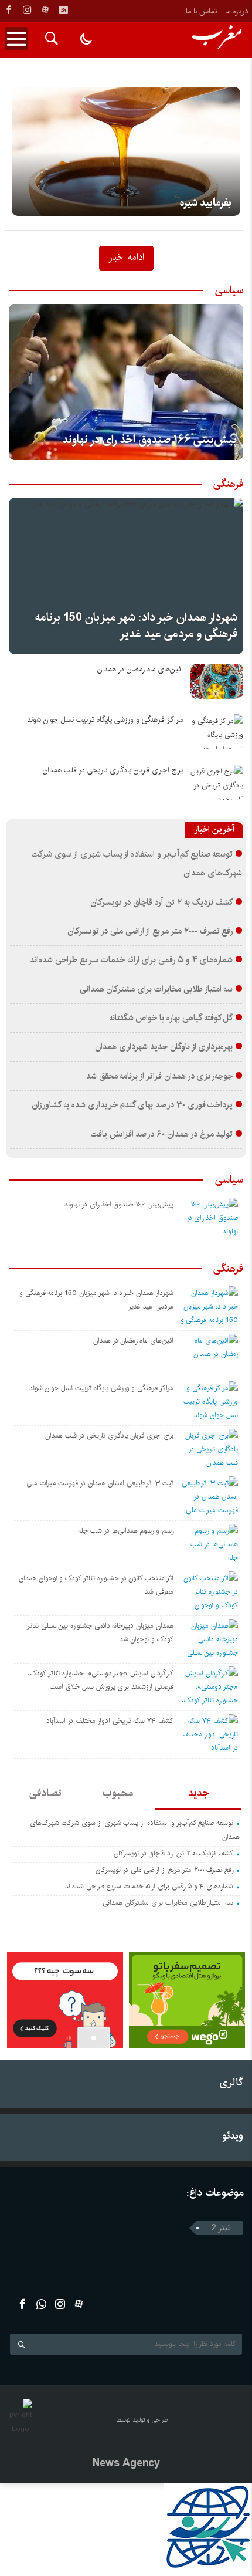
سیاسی (229, 290)
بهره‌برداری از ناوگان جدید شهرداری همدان (164, 1047)
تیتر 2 (221, 2228)
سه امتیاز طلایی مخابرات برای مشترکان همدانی (156, 989)
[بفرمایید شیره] (126, 151)
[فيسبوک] (9, 10)
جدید (198, 1793)
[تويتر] (41, 2304)
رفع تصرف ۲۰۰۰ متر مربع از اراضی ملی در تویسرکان (150, 931)
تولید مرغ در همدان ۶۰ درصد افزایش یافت (162, 1134)
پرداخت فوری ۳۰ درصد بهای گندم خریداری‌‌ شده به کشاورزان (132, 1105)
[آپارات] (45, 10)
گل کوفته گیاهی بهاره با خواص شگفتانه (171, 1018)
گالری (231, 2082)
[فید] (63, 10)
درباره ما (236, 11)
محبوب (118, 1793)
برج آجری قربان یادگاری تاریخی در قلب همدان (113, 770)
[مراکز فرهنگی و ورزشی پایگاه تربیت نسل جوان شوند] (217, 732)
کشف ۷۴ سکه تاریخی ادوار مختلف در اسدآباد (110, 1721)
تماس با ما (201, 11)
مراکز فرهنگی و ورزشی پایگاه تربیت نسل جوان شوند (105, 720)
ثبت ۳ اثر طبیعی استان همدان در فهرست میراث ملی (100, 1483)
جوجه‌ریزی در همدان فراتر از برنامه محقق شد (160, 1076)
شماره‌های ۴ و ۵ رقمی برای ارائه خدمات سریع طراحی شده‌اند (131, 960)
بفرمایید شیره (206, 203)
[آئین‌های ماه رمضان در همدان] (217, 681)
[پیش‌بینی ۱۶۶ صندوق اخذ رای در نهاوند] (126, 382)
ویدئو (233, 2136)
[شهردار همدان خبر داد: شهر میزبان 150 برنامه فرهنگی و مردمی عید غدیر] (126, 576)
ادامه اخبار (126, 257)
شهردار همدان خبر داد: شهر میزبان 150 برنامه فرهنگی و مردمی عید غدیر (136, 626)
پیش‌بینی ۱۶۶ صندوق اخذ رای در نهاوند (150, 440)
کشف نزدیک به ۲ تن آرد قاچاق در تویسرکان (161, 902)
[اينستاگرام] (27, 10)
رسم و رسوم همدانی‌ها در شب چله (126, 1531)
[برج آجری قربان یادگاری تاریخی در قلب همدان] (217, 782)
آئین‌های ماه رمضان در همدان (140, 669)
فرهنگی (228, 484)
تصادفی (45, 1793)
